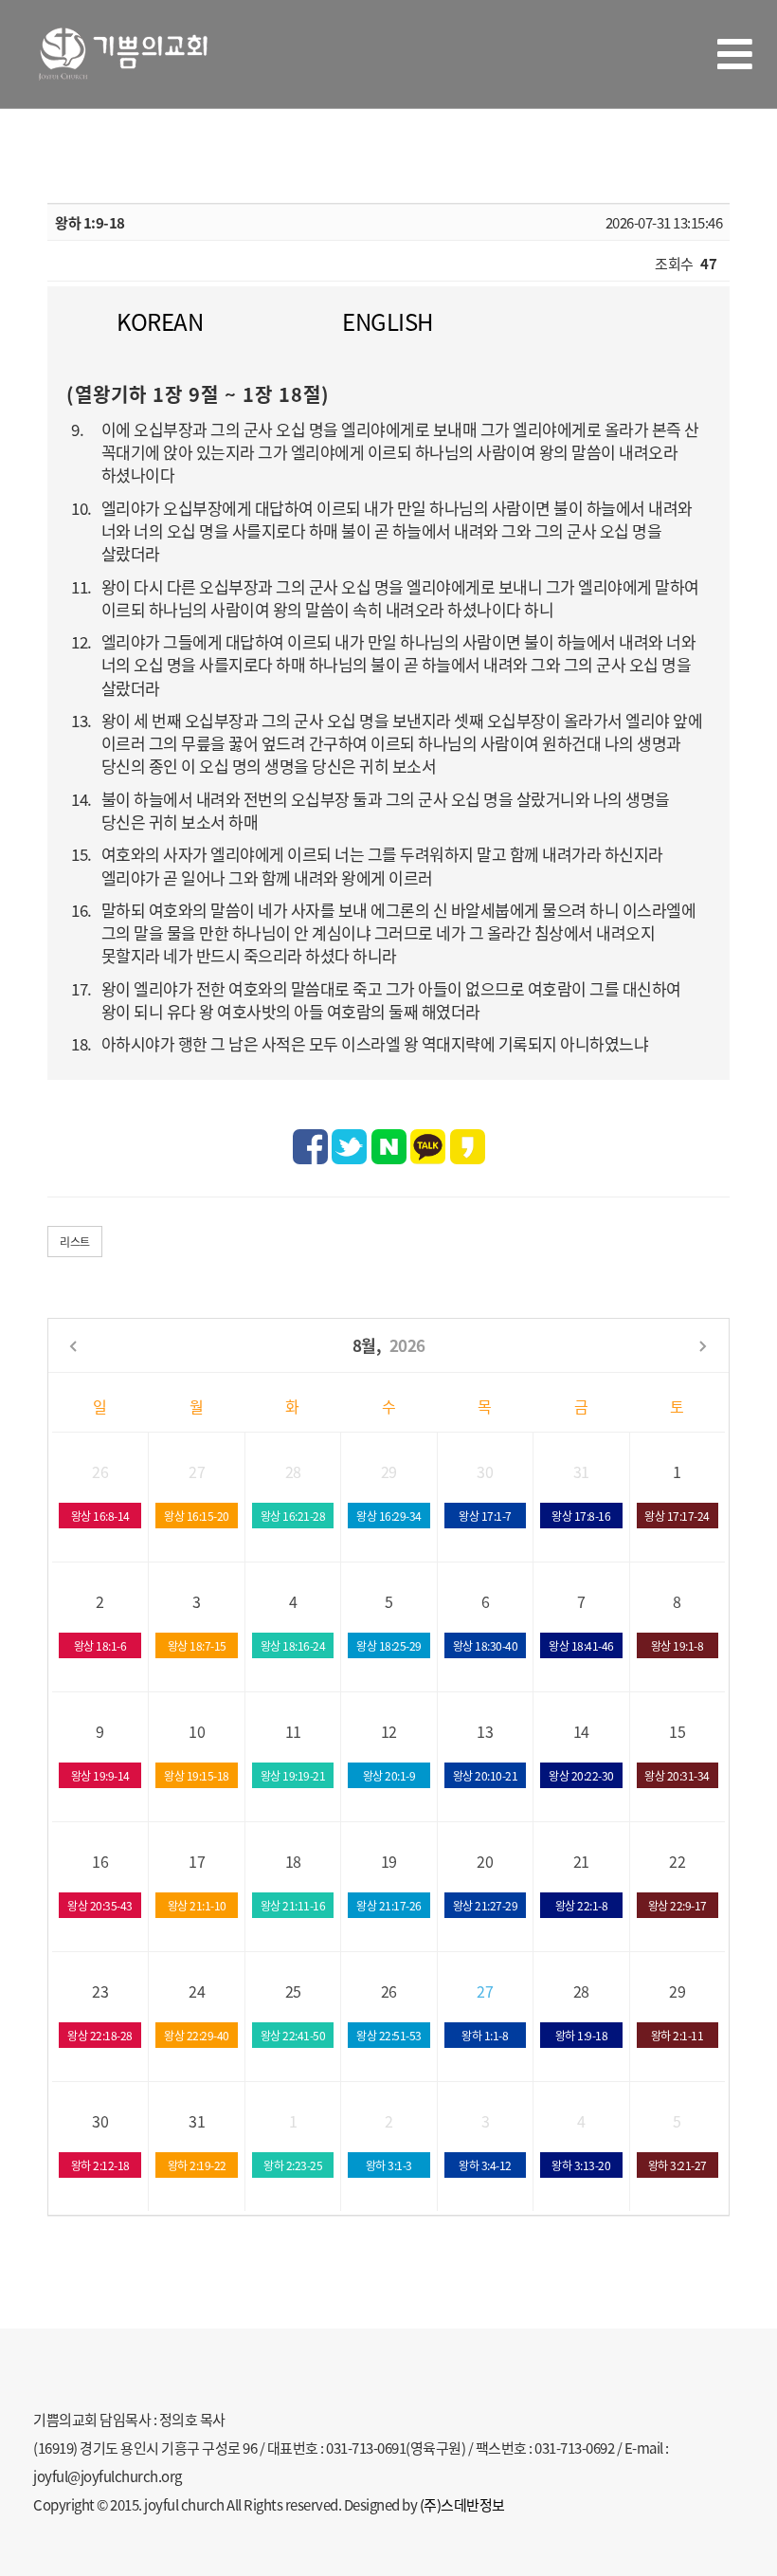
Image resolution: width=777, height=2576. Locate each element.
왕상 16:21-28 (293, 1516)
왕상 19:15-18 (197, 1775)
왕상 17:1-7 (485, 1516)
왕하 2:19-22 (197, 2165)
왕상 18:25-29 (389, 1645)
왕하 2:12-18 (100, 2165)
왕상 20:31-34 (677, 1775)
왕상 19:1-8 (678, 1645)
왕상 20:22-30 (581, 1775)
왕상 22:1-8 (582, 1905)
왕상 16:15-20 (197, 1516)
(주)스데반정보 (462, 2504)
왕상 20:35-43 (100, 1905)
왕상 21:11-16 (293, 1905)
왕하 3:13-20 (581, 2165)
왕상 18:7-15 (197, 1645)
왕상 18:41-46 (581, 1645)
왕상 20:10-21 (486, 1775)
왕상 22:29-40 (197, 2035)
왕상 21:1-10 (197, 1905)
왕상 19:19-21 (293, 1775)
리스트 (75, 1242)
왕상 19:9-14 (100, 1775)
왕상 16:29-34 (389, 1516)
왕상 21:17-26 (389, 1905)
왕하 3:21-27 (678, 2165)
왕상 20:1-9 (389, 1775)
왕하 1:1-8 (485, 2035)
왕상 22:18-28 (100, 2035)
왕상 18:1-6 (100, 1645)
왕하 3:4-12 (485, 2165)
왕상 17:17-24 (677, 1516)
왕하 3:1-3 (389, 2165)
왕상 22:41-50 (293, 2035)
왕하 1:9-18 (582, 2035)
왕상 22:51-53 (389, 2035)
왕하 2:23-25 (293, 2165)
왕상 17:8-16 (581, 1516)
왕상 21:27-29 (486, 1905)
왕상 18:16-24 (293, 1645)
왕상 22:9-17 (678, 1905)
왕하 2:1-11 (678, 2035)
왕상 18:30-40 (486, 1645)
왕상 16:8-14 (100, 1516)
